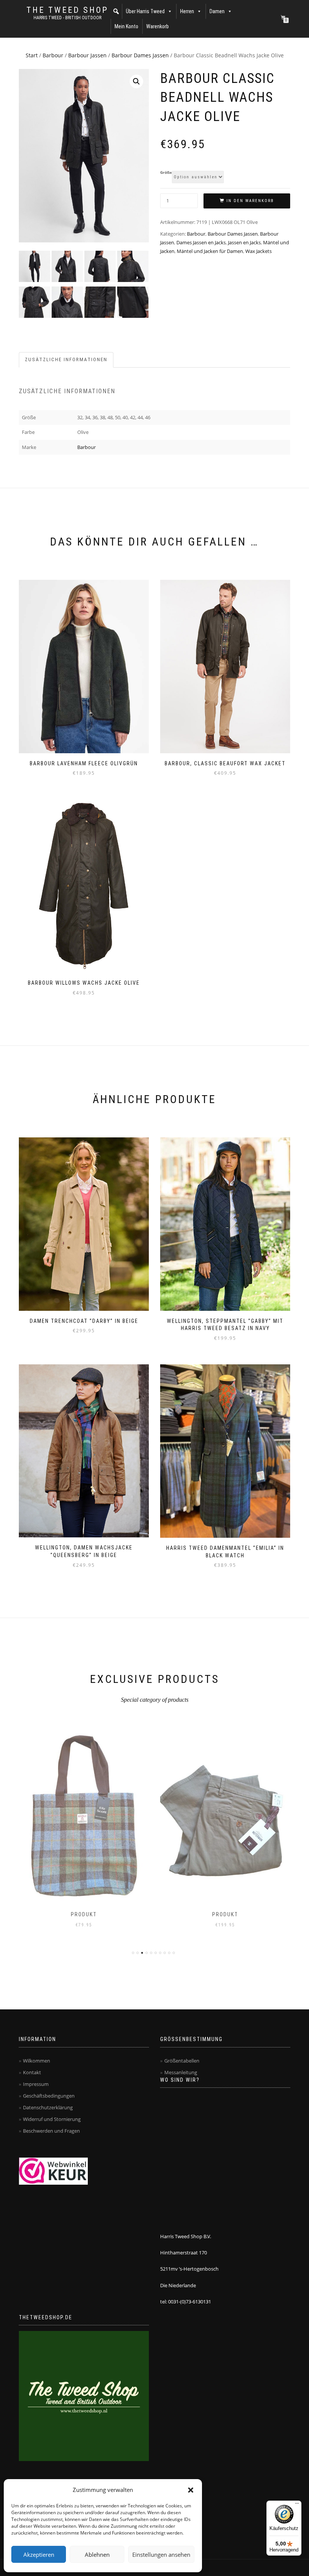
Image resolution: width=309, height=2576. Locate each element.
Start (32, 55)
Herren (187, 11)
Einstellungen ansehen (161, 2555)
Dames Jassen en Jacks (201, 242)
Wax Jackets (259, 251)
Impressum (36, 2084)
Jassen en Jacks (244, 242)
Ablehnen (97, 2555)
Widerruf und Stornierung (52, 2119)
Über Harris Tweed (145, 11)
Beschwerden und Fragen (51, 2131)
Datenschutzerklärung (48, 2107)
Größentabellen (182, 2061)
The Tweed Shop (67, 10)
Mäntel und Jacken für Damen (210, 251)
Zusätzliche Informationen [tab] (66, 359)
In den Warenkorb (250, 201)
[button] (191, 2490)
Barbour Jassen (87, 55)
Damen (217, 11)
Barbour (53, 55)
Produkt (84, 1914)
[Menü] (297, 2505)
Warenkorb (158, 26)
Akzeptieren (39, 2555)
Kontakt (32, 2072)
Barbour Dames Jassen (140, 55)
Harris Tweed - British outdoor (67, 18)
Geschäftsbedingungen (49, 2096)
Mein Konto (126, 26)
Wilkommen (37, 2061)
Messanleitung (181, 2072)
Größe (166, 173)
